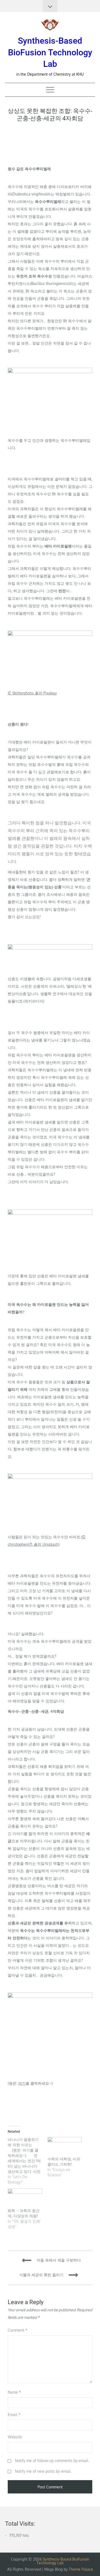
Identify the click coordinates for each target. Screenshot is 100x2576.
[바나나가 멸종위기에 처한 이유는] (28, 2161)
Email (14, 2415)
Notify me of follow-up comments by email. (52, 2461)
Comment (18, 2330)
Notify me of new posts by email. (43, 2471)
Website (15, 2437)
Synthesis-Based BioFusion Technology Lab (50, 52)
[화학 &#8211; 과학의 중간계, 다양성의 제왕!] (25, 2198)
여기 (22, 2083)
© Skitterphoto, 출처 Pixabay (32, 693)
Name (14, 2392)
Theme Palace (81, 2569)
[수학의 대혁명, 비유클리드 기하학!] (65, 2147)
